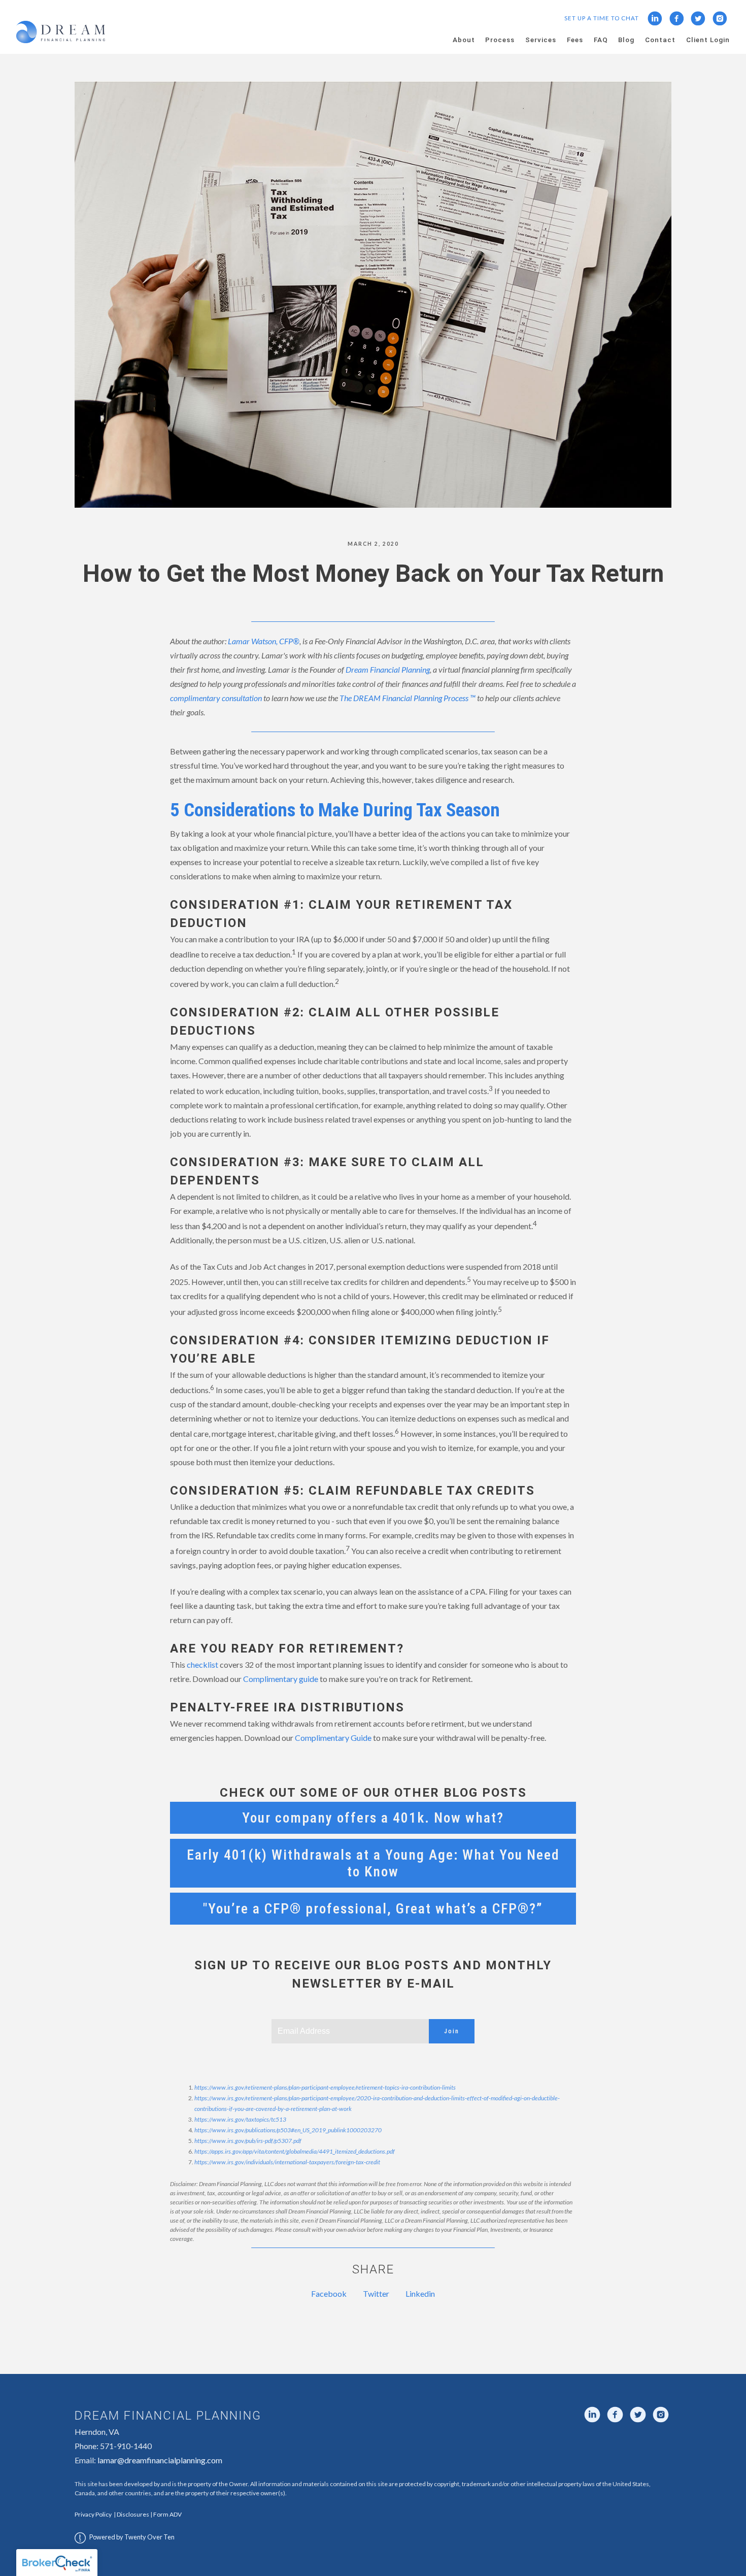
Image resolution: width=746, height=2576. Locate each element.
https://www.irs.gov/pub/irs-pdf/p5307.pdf (248, 2141)
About (464, 40)
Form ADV (167, 2514)
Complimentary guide (281, 1679)
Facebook (329, 2293)
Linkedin (420, 2293)
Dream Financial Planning (388, 669)
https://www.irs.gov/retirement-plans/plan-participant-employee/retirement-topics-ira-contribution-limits (325, 2087)
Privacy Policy (93, 2514)
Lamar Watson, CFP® (264, 641)
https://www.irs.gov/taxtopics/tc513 (240, 2119)
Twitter (376, 2293)
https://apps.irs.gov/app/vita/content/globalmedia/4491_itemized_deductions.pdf (295, 2151)
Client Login (708, 40)
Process (500, 40)
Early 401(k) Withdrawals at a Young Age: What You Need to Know (373, 1863)
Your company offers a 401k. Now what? (373, 1818)
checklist (202, 1664)
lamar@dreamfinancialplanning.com (160, 2460)
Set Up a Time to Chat (602, 18)
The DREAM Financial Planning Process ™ (408, 698)
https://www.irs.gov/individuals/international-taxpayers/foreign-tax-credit (287, 2162)
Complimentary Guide (333, 1738)
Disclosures (133, 2514)
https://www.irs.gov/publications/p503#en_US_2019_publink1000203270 (288, 2130)
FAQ (601, 40)
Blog (626, 40)
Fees (575, 40)
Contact (660, 40)
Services (541, 40)
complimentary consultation (216, 698)
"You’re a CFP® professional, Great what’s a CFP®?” (373, 1909)
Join (452, 2031)
